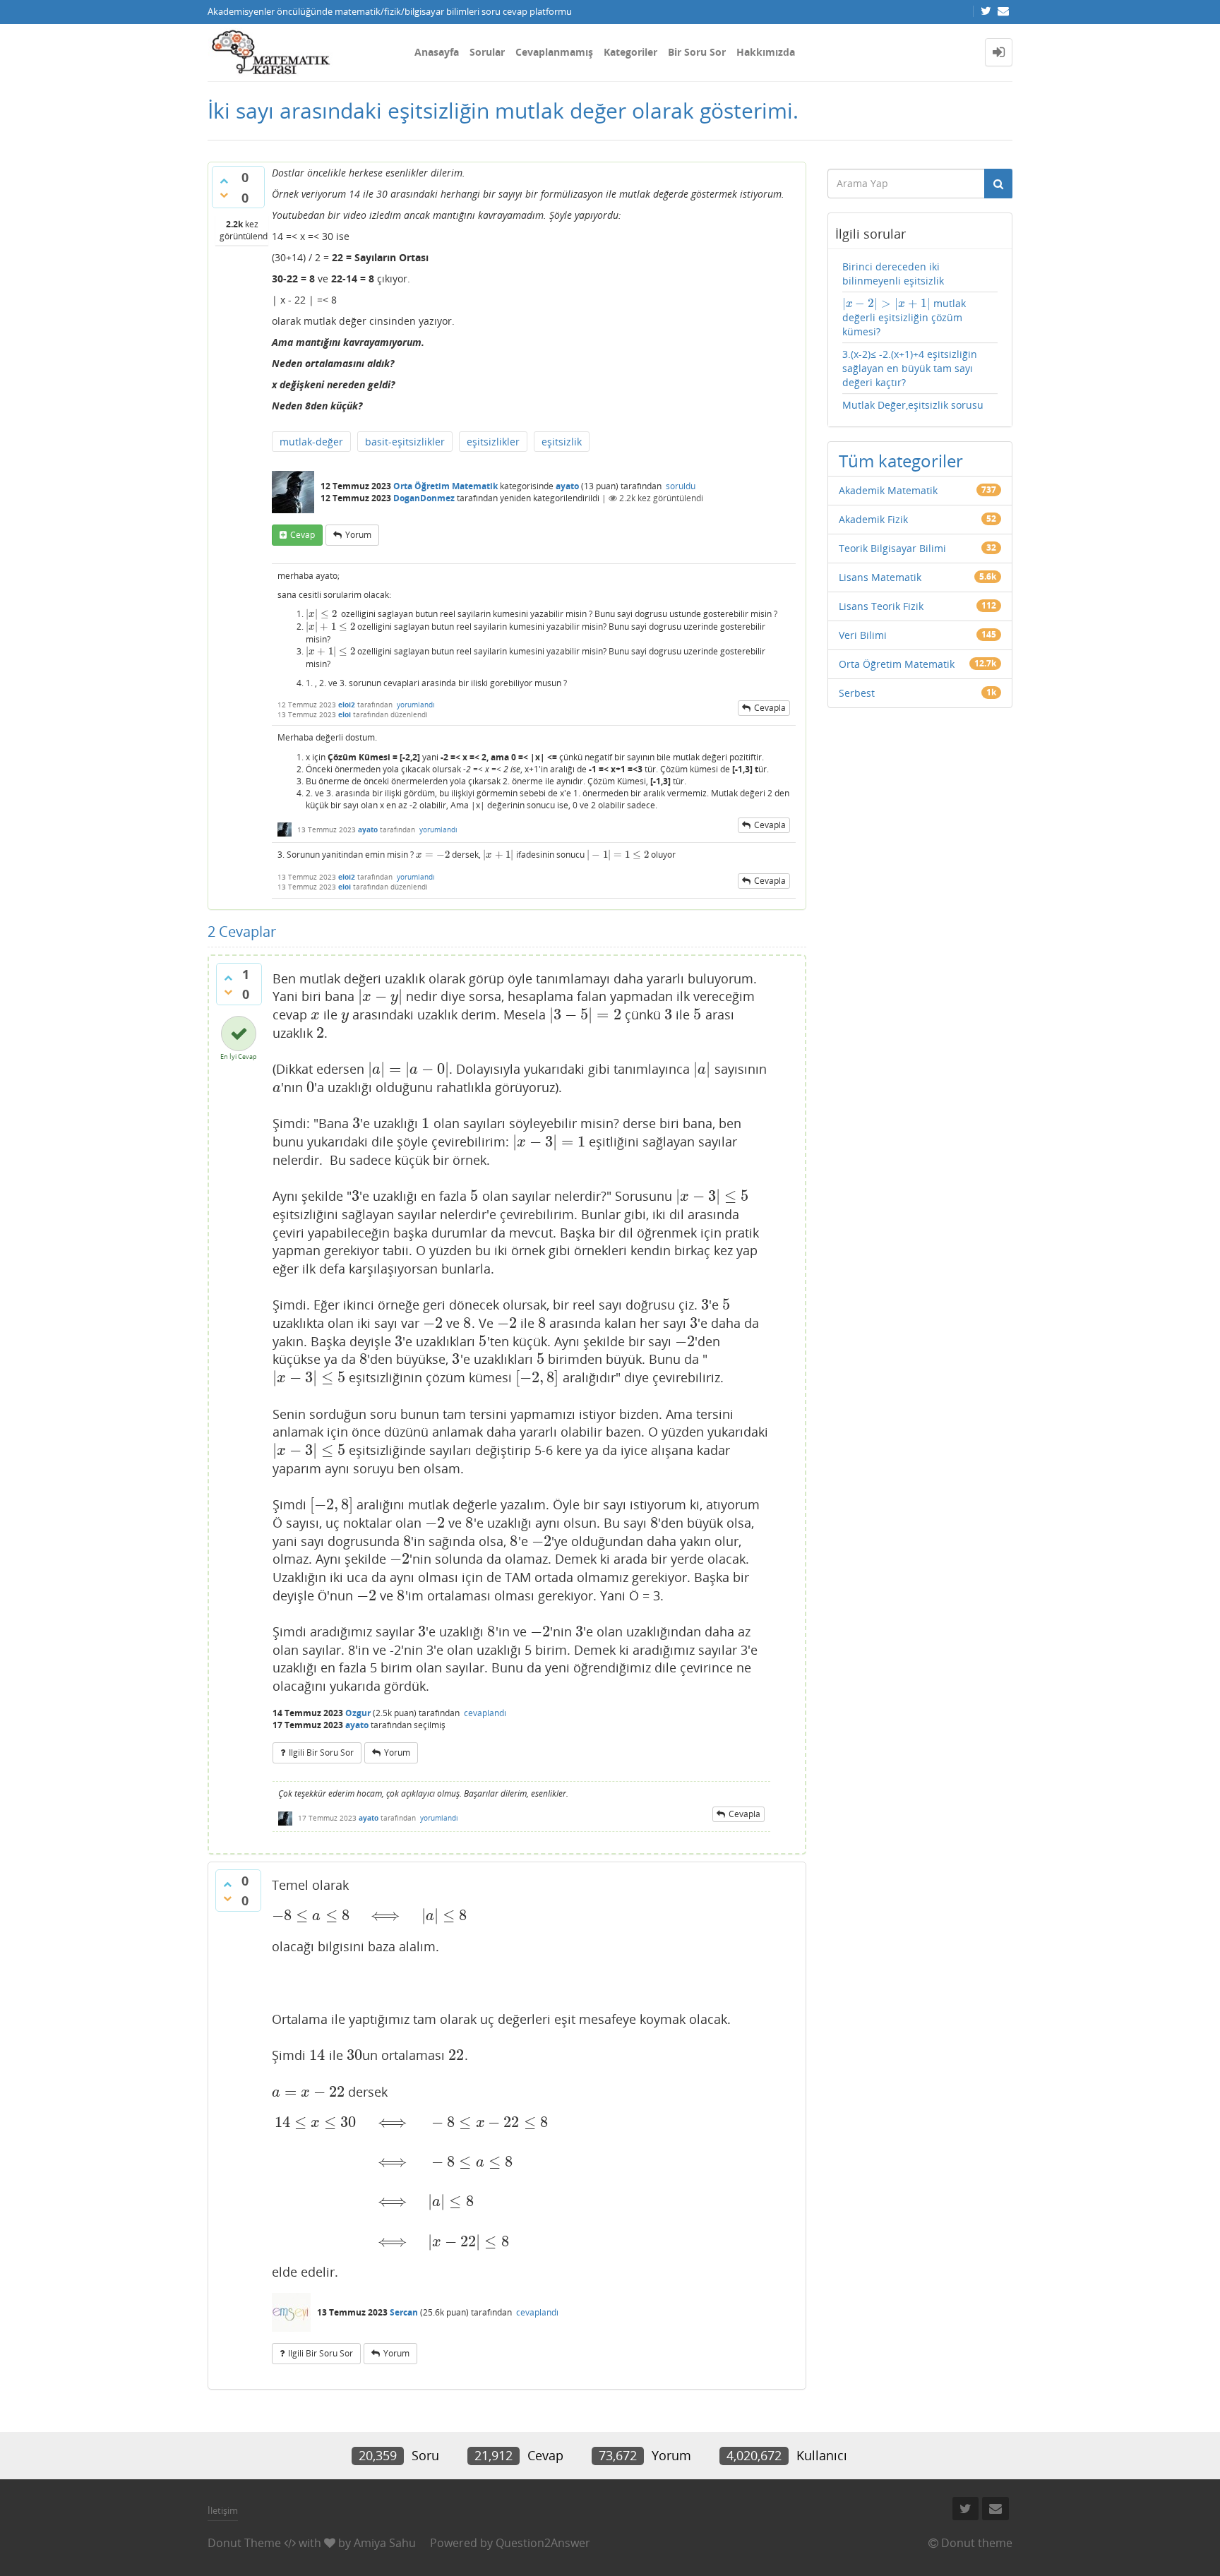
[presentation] (321, 614)
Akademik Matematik (888, 490)
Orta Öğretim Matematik (445, 486)
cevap (303, 535)
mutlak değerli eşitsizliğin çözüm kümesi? (904, 317)
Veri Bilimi (863, 635)
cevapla (770, 708)
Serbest (857, 693)
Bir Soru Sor (697, 52)
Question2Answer (543, 2543)
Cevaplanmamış (554, 52)
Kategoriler (630, 52)
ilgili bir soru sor (321, 1753)
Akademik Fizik (873, 519)
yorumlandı (416, 705)
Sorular (487, 52)
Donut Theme (244, 2543)
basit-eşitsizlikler (405, 442)
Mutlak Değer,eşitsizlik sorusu (913, 405)
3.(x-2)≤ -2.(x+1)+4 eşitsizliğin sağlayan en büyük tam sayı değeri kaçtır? (910, 368)
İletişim (223, 2510)
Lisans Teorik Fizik (881, 606)
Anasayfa (437, 52)
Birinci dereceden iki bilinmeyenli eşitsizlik (893, 274)
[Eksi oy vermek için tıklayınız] (224, 195)
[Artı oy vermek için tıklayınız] (224, 181)
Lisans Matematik (880, 577)
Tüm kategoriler (901, 461)
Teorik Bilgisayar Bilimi (892, 548)
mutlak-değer (311, 442)
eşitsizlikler (493, 442)
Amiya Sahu (385, 2543)
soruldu (681, 486)
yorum (358, 535)
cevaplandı (485, 1713)
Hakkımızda (766, 52)
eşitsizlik (562, 442)
